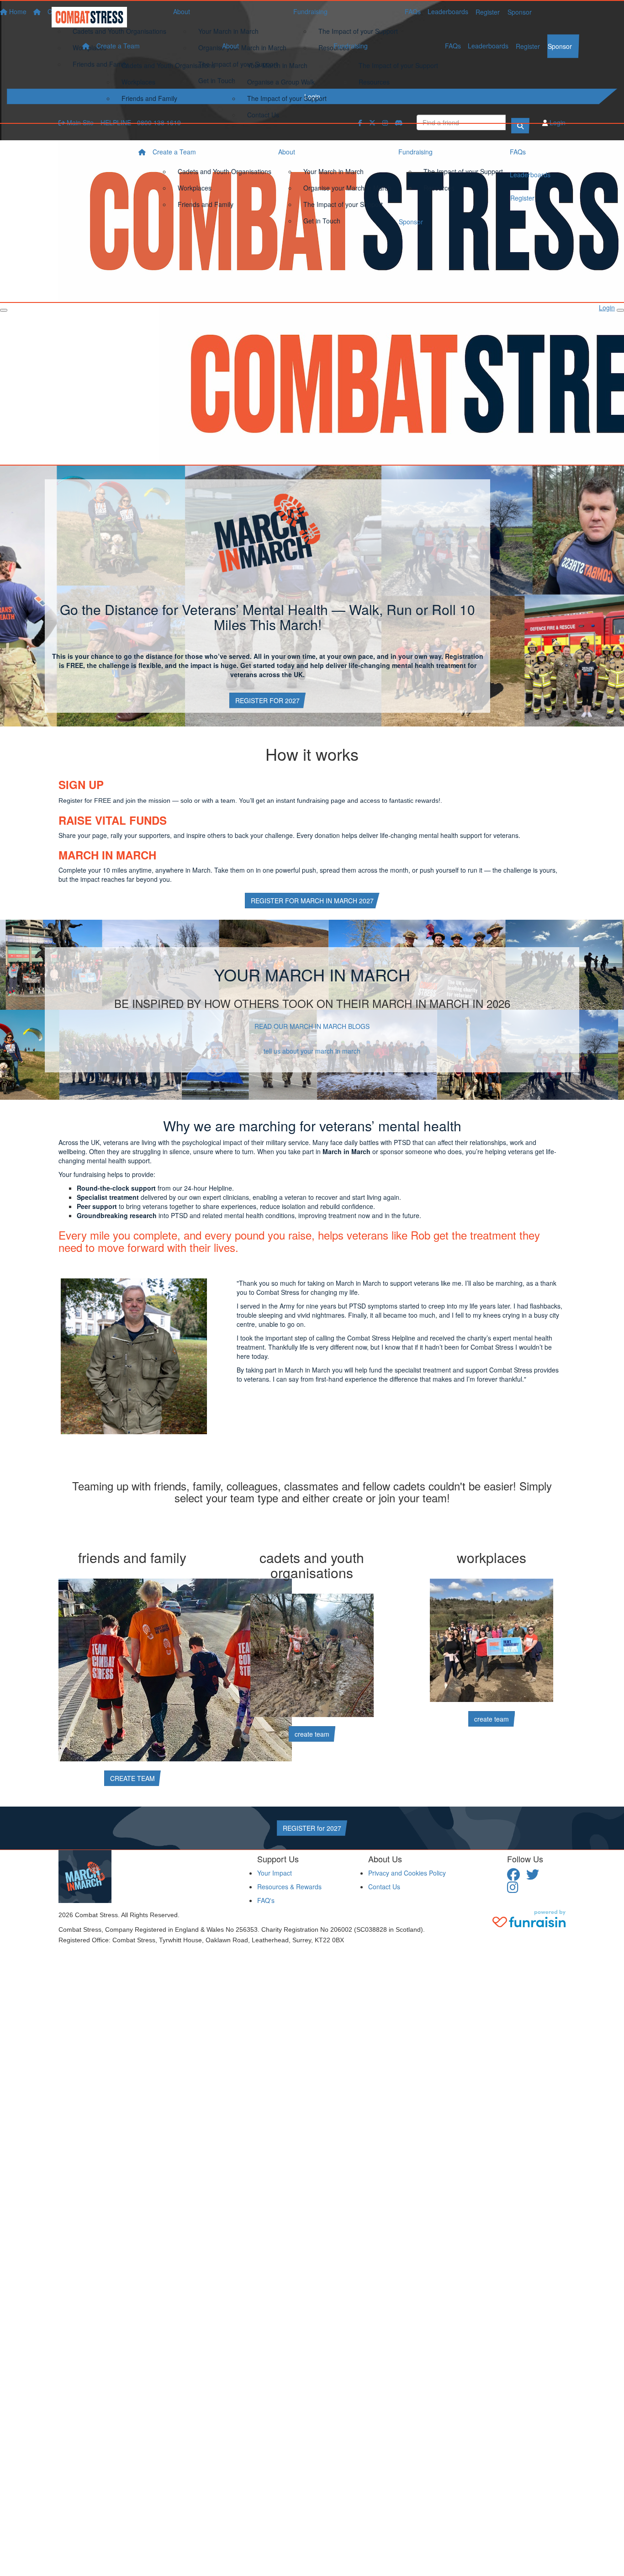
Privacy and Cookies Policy (407, 1873)
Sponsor (560, 46)
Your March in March (277, 65)
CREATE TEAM (132, 1778)
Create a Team (118, 46)
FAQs (453, 46)
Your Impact (275, 1873)
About (230, 46)
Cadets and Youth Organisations (168, 65)
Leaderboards (488, 46)
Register (528, 46)
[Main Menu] (4, 310)
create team (312, 1734)
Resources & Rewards (289, 1887)
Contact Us (263, 115)
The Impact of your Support (287, 98)
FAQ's (266, 1900)
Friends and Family (149, 98)
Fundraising (351, 46)
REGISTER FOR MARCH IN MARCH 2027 (312, 901)
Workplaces (138, 82)
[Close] (620, 310)
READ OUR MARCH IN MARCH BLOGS (312, 1026)
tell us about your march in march (312, 1051)
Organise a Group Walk (281, 82)
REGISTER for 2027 (312, 1828)
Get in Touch (322, 221)
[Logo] (93, 17)
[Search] (520, 126)
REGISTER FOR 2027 (267, 700)
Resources (374, 82)
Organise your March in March (347, 188)
